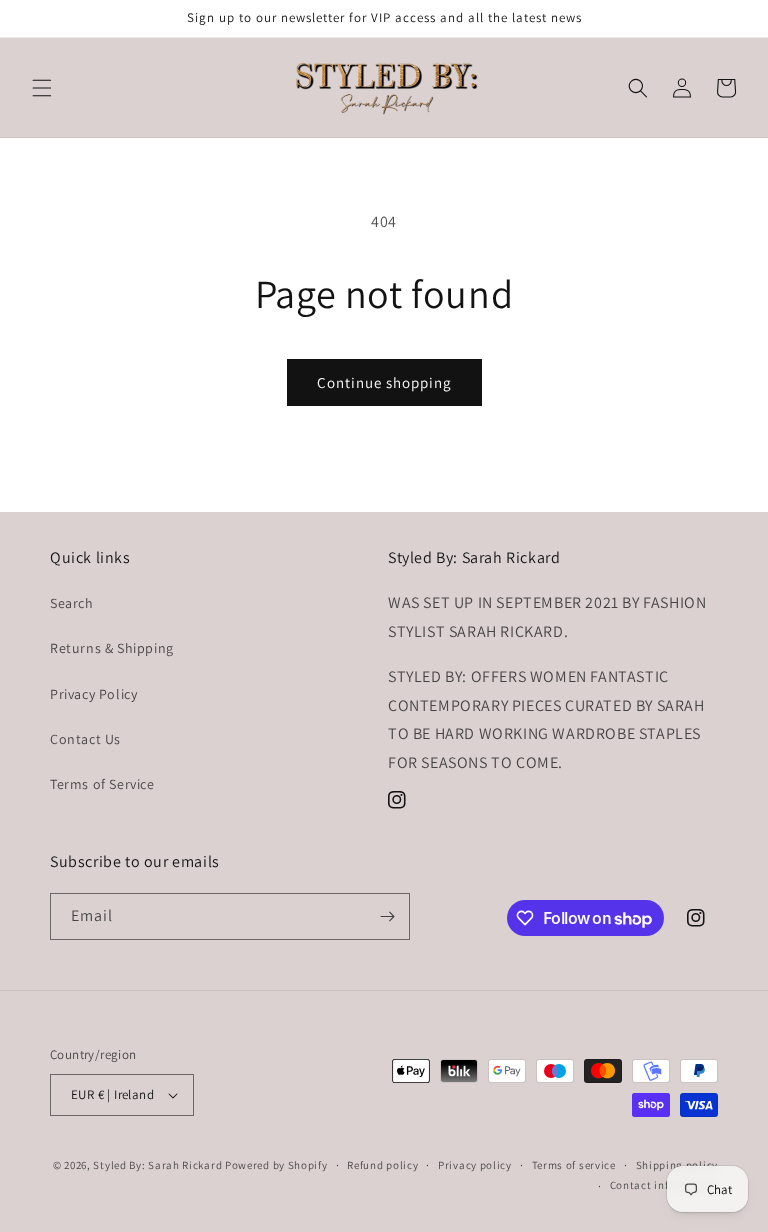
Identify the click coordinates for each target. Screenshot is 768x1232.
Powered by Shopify (276, 1165)
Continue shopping (384, 382)
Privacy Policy (93, 694)
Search (72, 603)
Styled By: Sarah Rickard (157, 1165)
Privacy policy (475, 1165)
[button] (42, 88)
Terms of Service (102, 784)
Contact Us (85, 739)
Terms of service (574, 1165)
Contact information (664, 1185)
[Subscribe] (387, 916)
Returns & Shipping (112, 648)
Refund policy (382, 1165)
